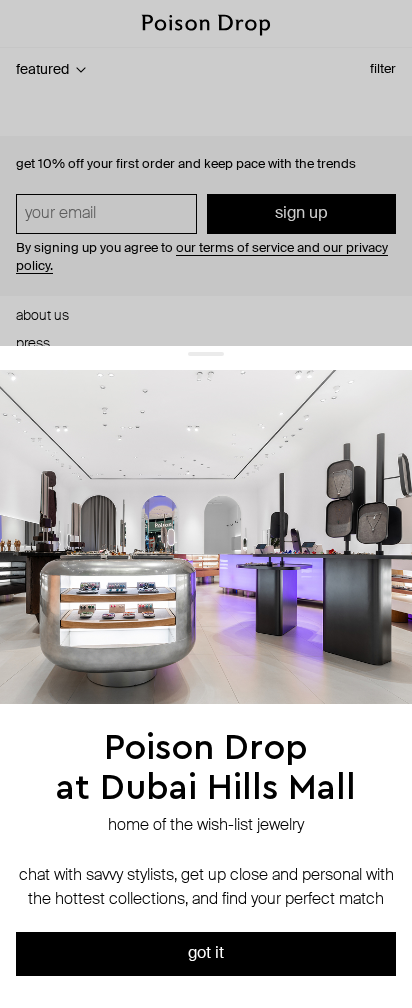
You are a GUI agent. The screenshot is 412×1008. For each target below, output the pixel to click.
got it (206, 954)
